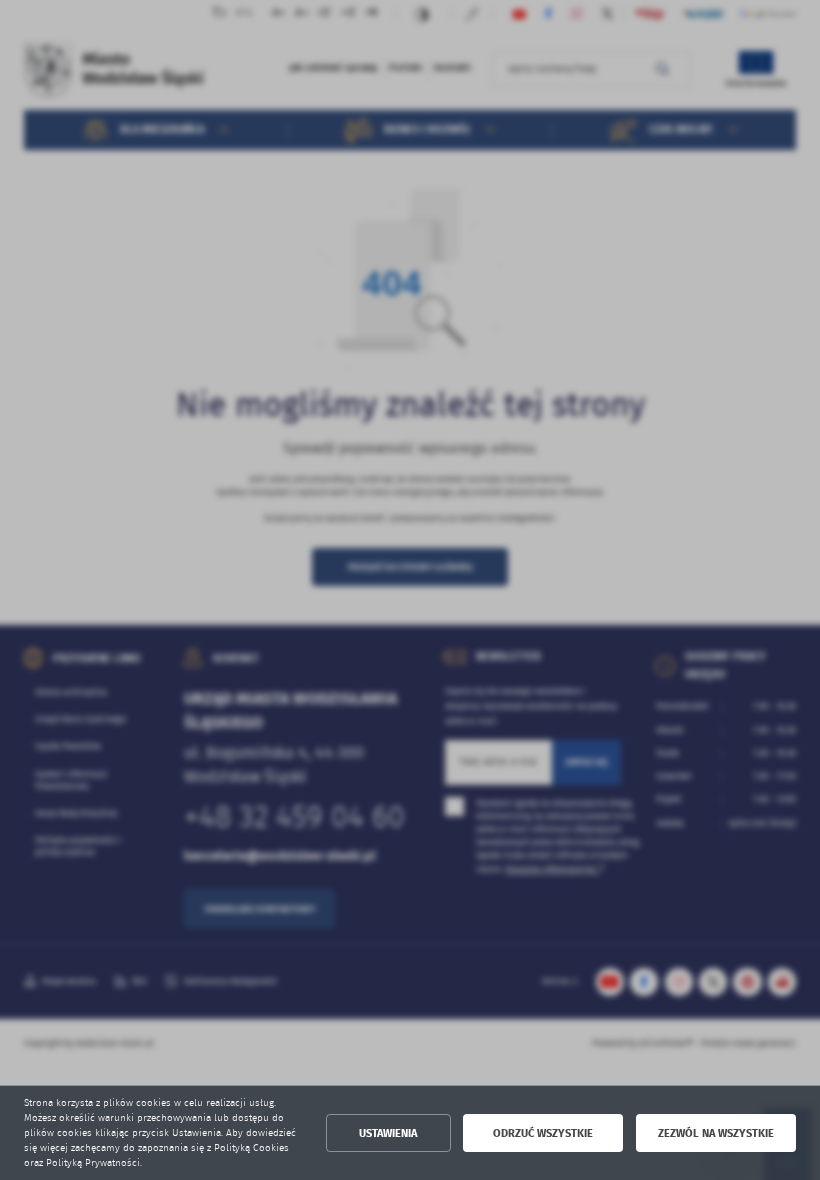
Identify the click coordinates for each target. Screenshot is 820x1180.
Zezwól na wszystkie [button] (716, 1133)
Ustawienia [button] (388, 1133)
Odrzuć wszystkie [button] (543, 1133)
